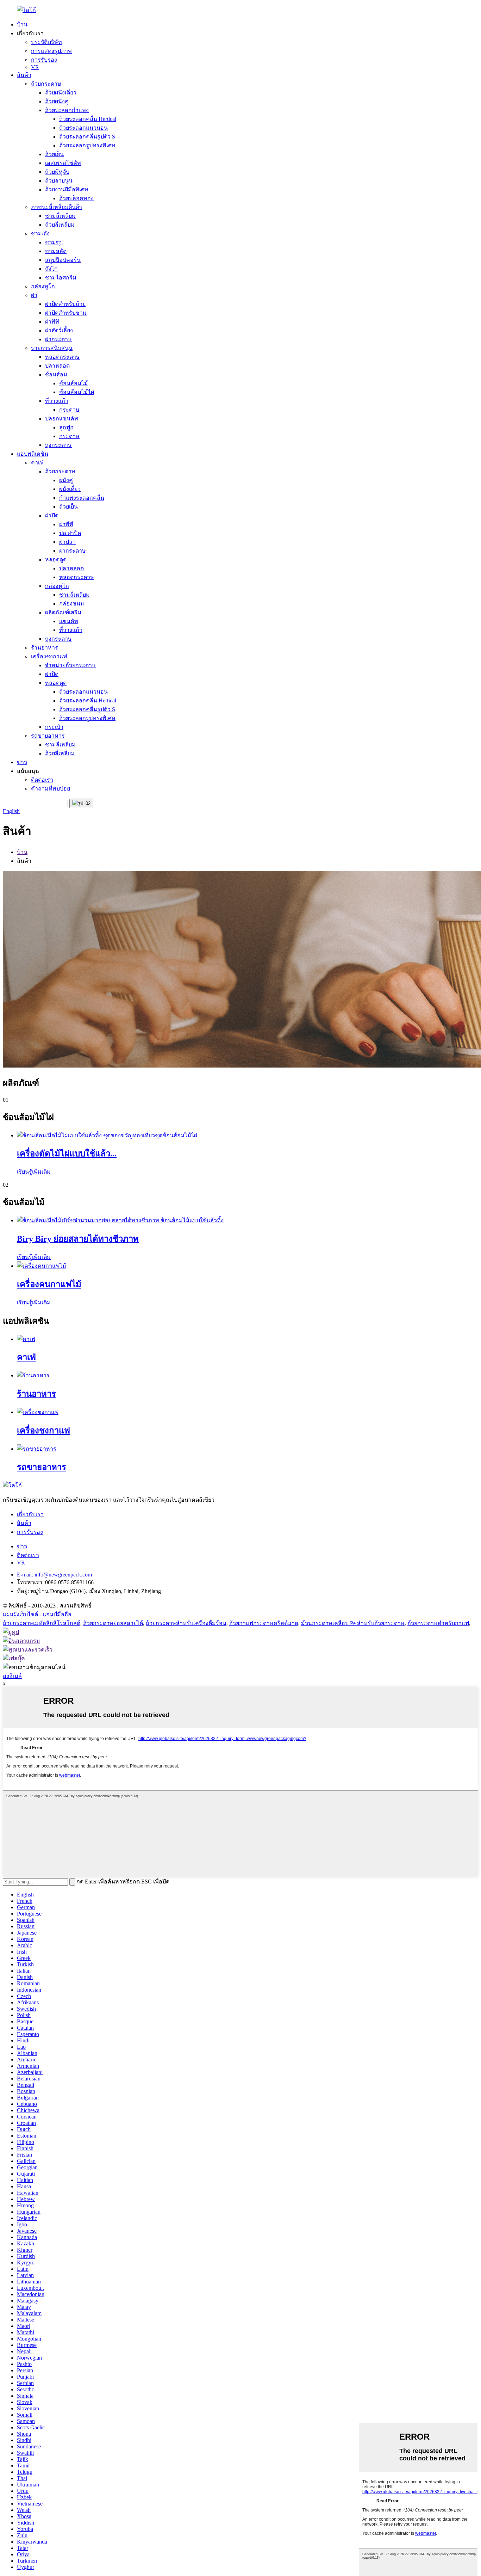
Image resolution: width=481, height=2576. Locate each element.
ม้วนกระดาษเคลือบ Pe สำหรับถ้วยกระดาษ (353, 1623)
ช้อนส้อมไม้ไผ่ (77, 392)
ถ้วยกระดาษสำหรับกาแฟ (438, 1623)
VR (35, 67)
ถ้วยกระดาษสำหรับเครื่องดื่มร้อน (186, 1623)
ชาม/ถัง (40, 233)
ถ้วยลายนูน (59, 181)
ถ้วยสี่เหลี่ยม (60, 225)
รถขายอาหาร (48, 736)
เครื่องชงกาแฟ (49, 656)
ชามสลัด (56, 251)
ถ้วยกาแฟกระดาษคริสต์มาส (264, 1623)
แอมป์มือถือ (57, 1614)
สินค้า (24, 75)
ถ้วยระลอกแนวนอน (83, 128)
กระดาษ (69, 410)
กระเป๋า (54, 727)
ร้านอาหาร (45, 648)
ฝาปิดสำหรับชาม (66, 313)
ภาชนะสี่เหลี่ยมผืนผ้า (57, 207)
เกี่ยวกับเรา (30, 1514)
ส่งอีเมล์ (12, 1676)
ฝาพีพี (52, 322)
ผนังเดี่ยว (70, 489)
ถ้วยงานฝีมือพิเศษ (67, 189)
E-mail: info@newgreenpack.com (54, 1575)
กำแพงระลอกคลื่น (82, 498)
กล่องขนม (72, 604)
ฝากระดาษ (58, 339)
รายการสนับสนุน (52, 348)
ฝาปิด (52, 515)
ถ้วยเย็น (54, 154)
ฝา (34, 295)
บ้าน (22, 24)
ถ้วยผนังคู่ (57, 101)
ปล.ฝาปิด (70, 533)
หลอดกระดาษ (63, 357)
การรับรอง (44, 60)
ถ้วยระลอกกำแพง (67, 110)
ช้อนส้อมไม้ (74, 383)
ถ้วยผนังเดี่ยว (61, 93)
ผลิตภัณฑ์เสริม (63, 612)
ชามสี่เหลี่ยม (60, 216)
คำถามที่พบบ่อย (51, 789)
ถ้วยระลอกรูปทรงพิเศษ (87, 145)
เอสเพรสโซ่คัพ (63, 163)
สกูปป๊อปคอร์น (63, 260)
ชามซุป (54, 242)
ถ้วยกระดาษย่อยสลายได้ (113, 1623)
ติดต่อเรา (42, 780)
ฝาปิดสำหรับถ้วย (65, 304)
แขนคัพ (69, 621)
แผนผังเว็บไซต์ (20, 1614)
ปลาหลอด (57, 366)
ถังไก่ (51, 269)
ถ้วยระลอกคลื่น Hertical (88, 119)
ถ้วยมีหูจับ (57, 172)
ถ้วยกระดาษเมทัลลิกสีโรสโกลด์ (42, 1623)
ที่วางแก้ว (57, 401)
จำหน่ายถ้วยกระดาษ (70, 665)
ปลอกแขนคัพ (62, 419)
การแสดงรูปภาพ (51, 51)
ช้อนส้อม (56, 374)
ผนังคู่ (66, 480)
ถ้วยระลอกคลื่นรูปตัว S (87, 137)
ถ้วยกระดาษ (46, 84)
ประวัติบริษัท (46, 42)
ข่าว (22, 762)
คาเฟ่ (37, 463)
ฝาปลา (67, 542)
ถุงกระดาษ (58, 445)
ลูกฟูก (66, 427)
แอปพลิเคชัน (33, 454)
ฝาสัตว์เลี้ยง (59, 330)
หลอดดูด (56, 560)
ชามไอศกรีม (61, 278)
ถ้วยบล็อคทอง (76, 198)
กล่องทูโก (43, 286)
